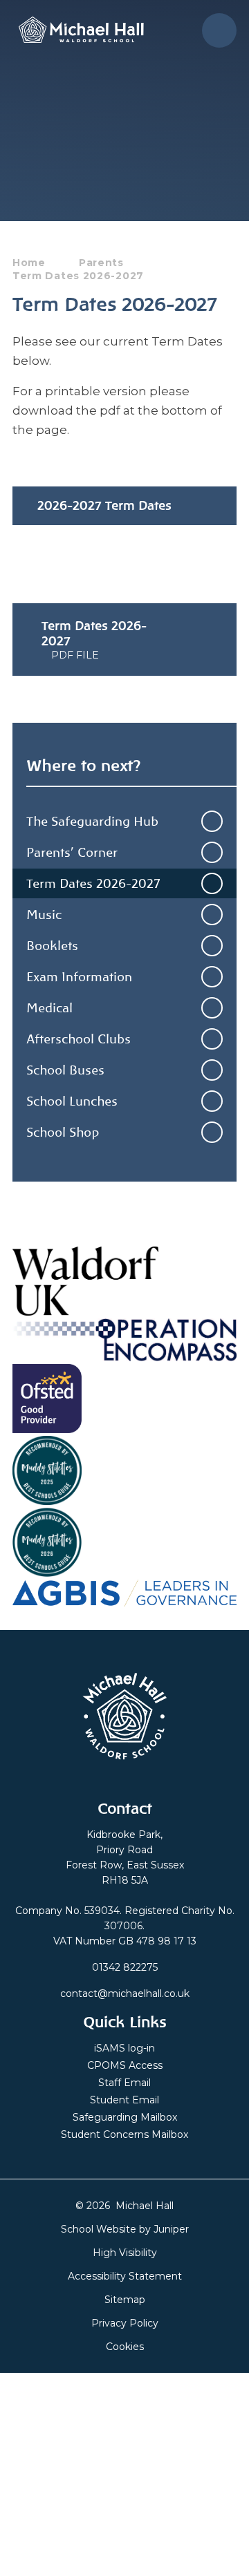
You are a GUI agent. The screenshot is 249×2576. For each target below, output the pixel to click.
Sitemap (125, 2300)
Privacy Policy (125, 2323)
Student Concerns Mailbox (124, 2134)
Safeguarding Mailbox (125, 2117)
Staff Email (124, 2083)
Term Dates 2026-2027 (78, 276)
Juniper (171, 2229)
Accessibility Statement (125, 2276)
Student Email (124, 2100)
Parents (101, 263)
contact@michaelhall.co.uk (125, 1993)
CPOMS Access (125, 2065)
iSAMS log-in (124, 2048)
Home (29, 263)
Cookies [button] (125, 2347)
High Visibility (125, 2253)
